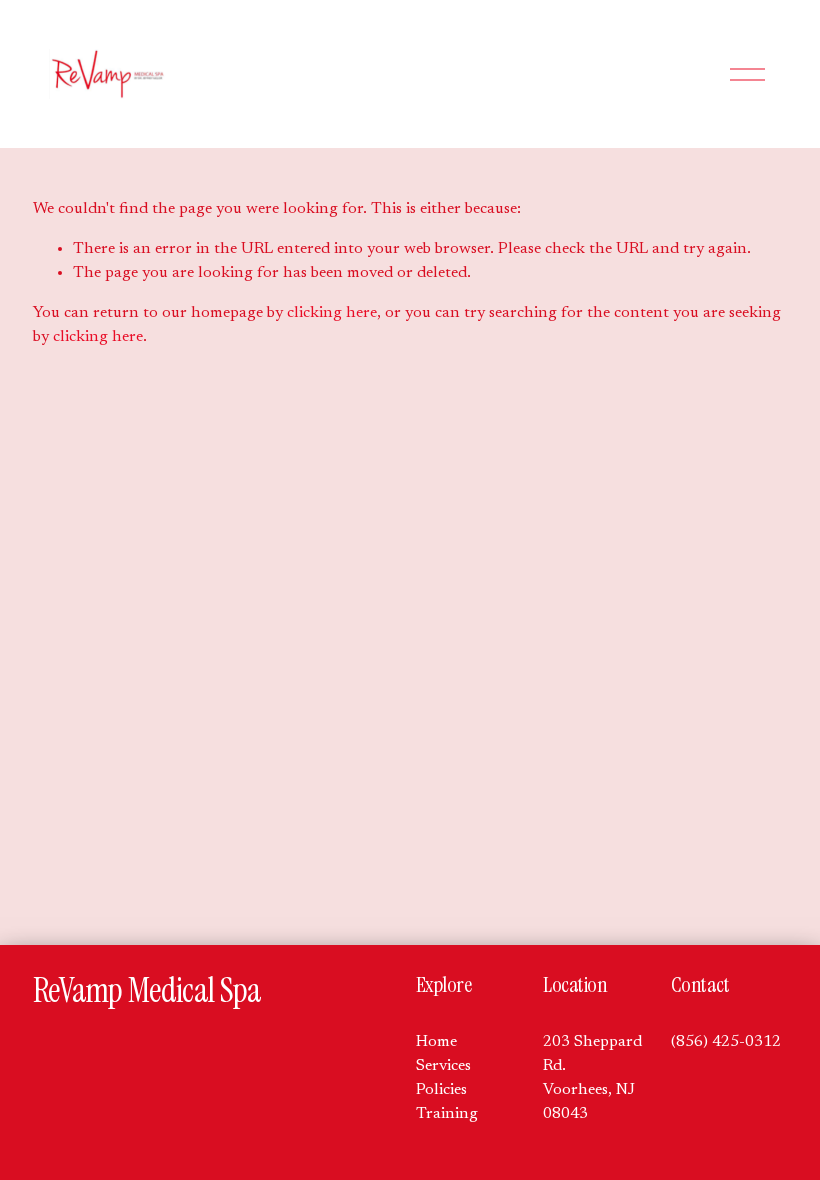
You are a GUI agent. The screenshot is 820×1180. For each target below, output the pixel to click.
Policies (441, 1090)
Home (436, 1042)
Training (447, 1114)
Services (443, 1066)
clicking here (332, 313)
